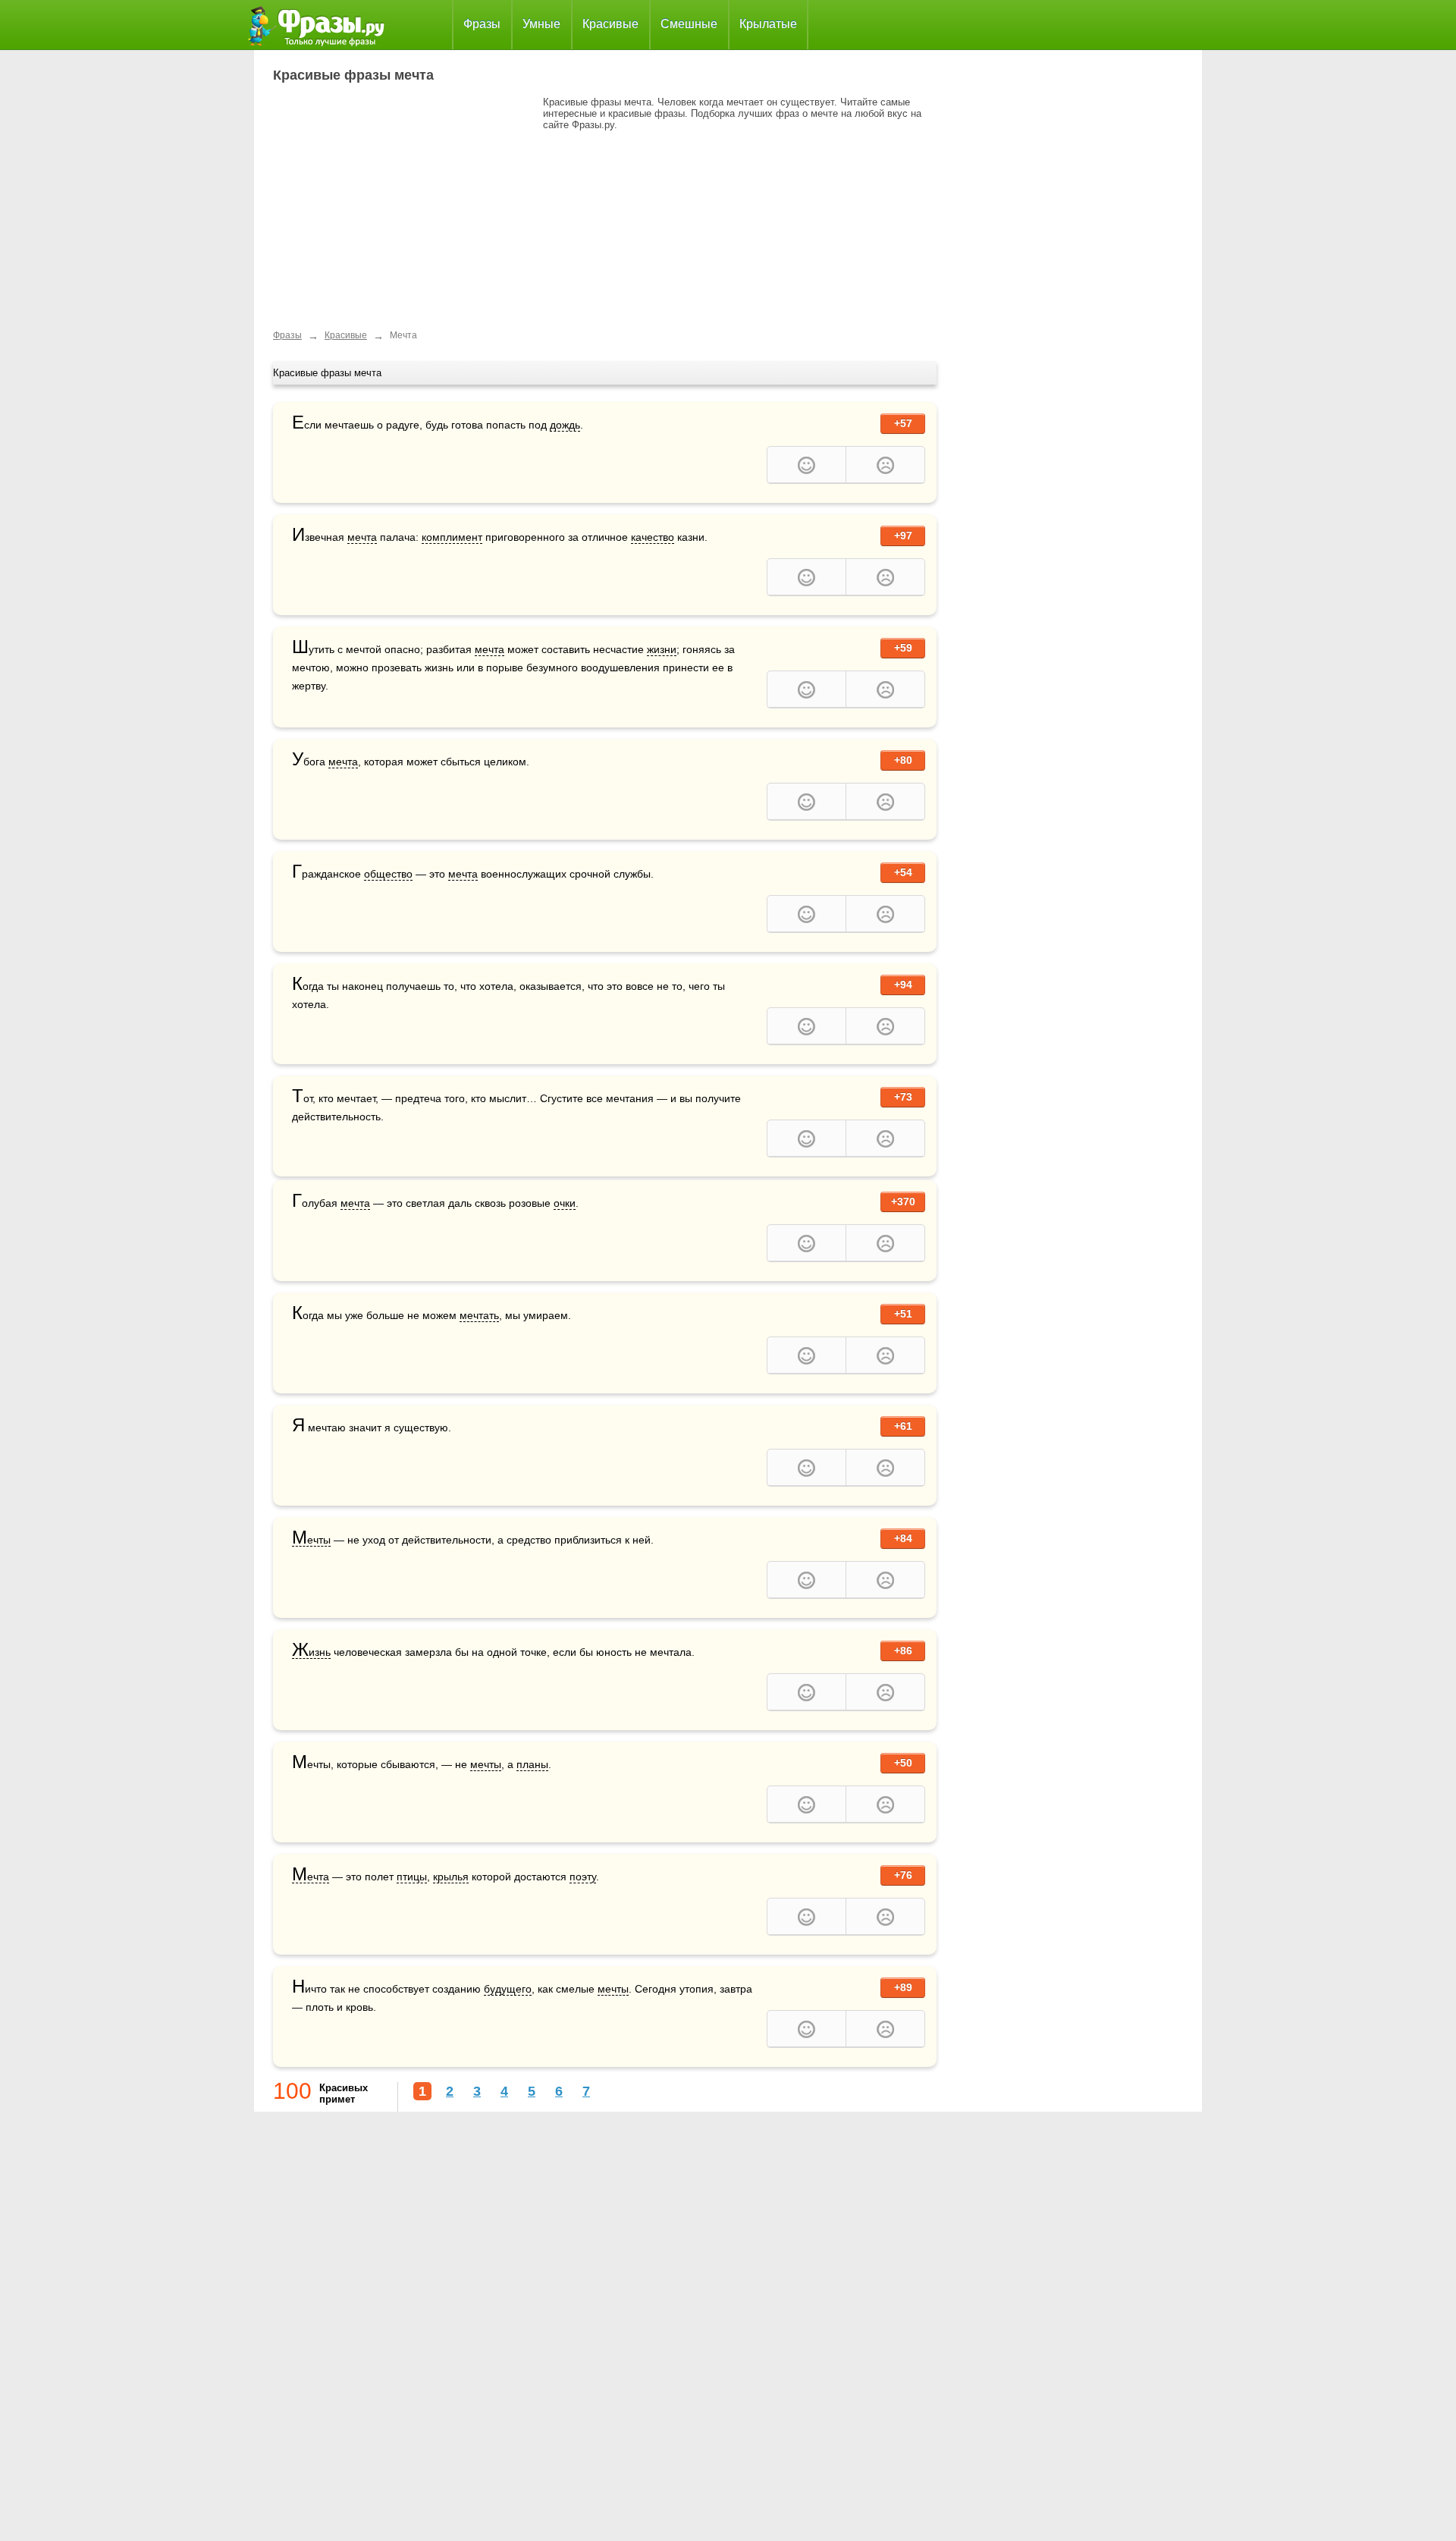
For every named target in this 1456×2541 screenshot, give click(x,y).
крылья (451, 1877)
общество (388, 874)
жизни (662, 649)
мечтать (479, 1315)
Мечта (311, 1877)
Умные (541, 24)
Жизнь (311, 1652)
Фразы (482, 24)
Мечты (311, 1540)
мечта (362, 537)
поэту (583, 1877)
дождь (565, 425)
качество (653, 537)
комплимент (452, 537)
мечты (486, 1764)
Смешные (689, 24)
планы (532, 1764)
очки (565, 1203)
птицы (412, 1877)
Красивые (610, 24)
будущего (508, 1989)
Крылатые (768, 24)
